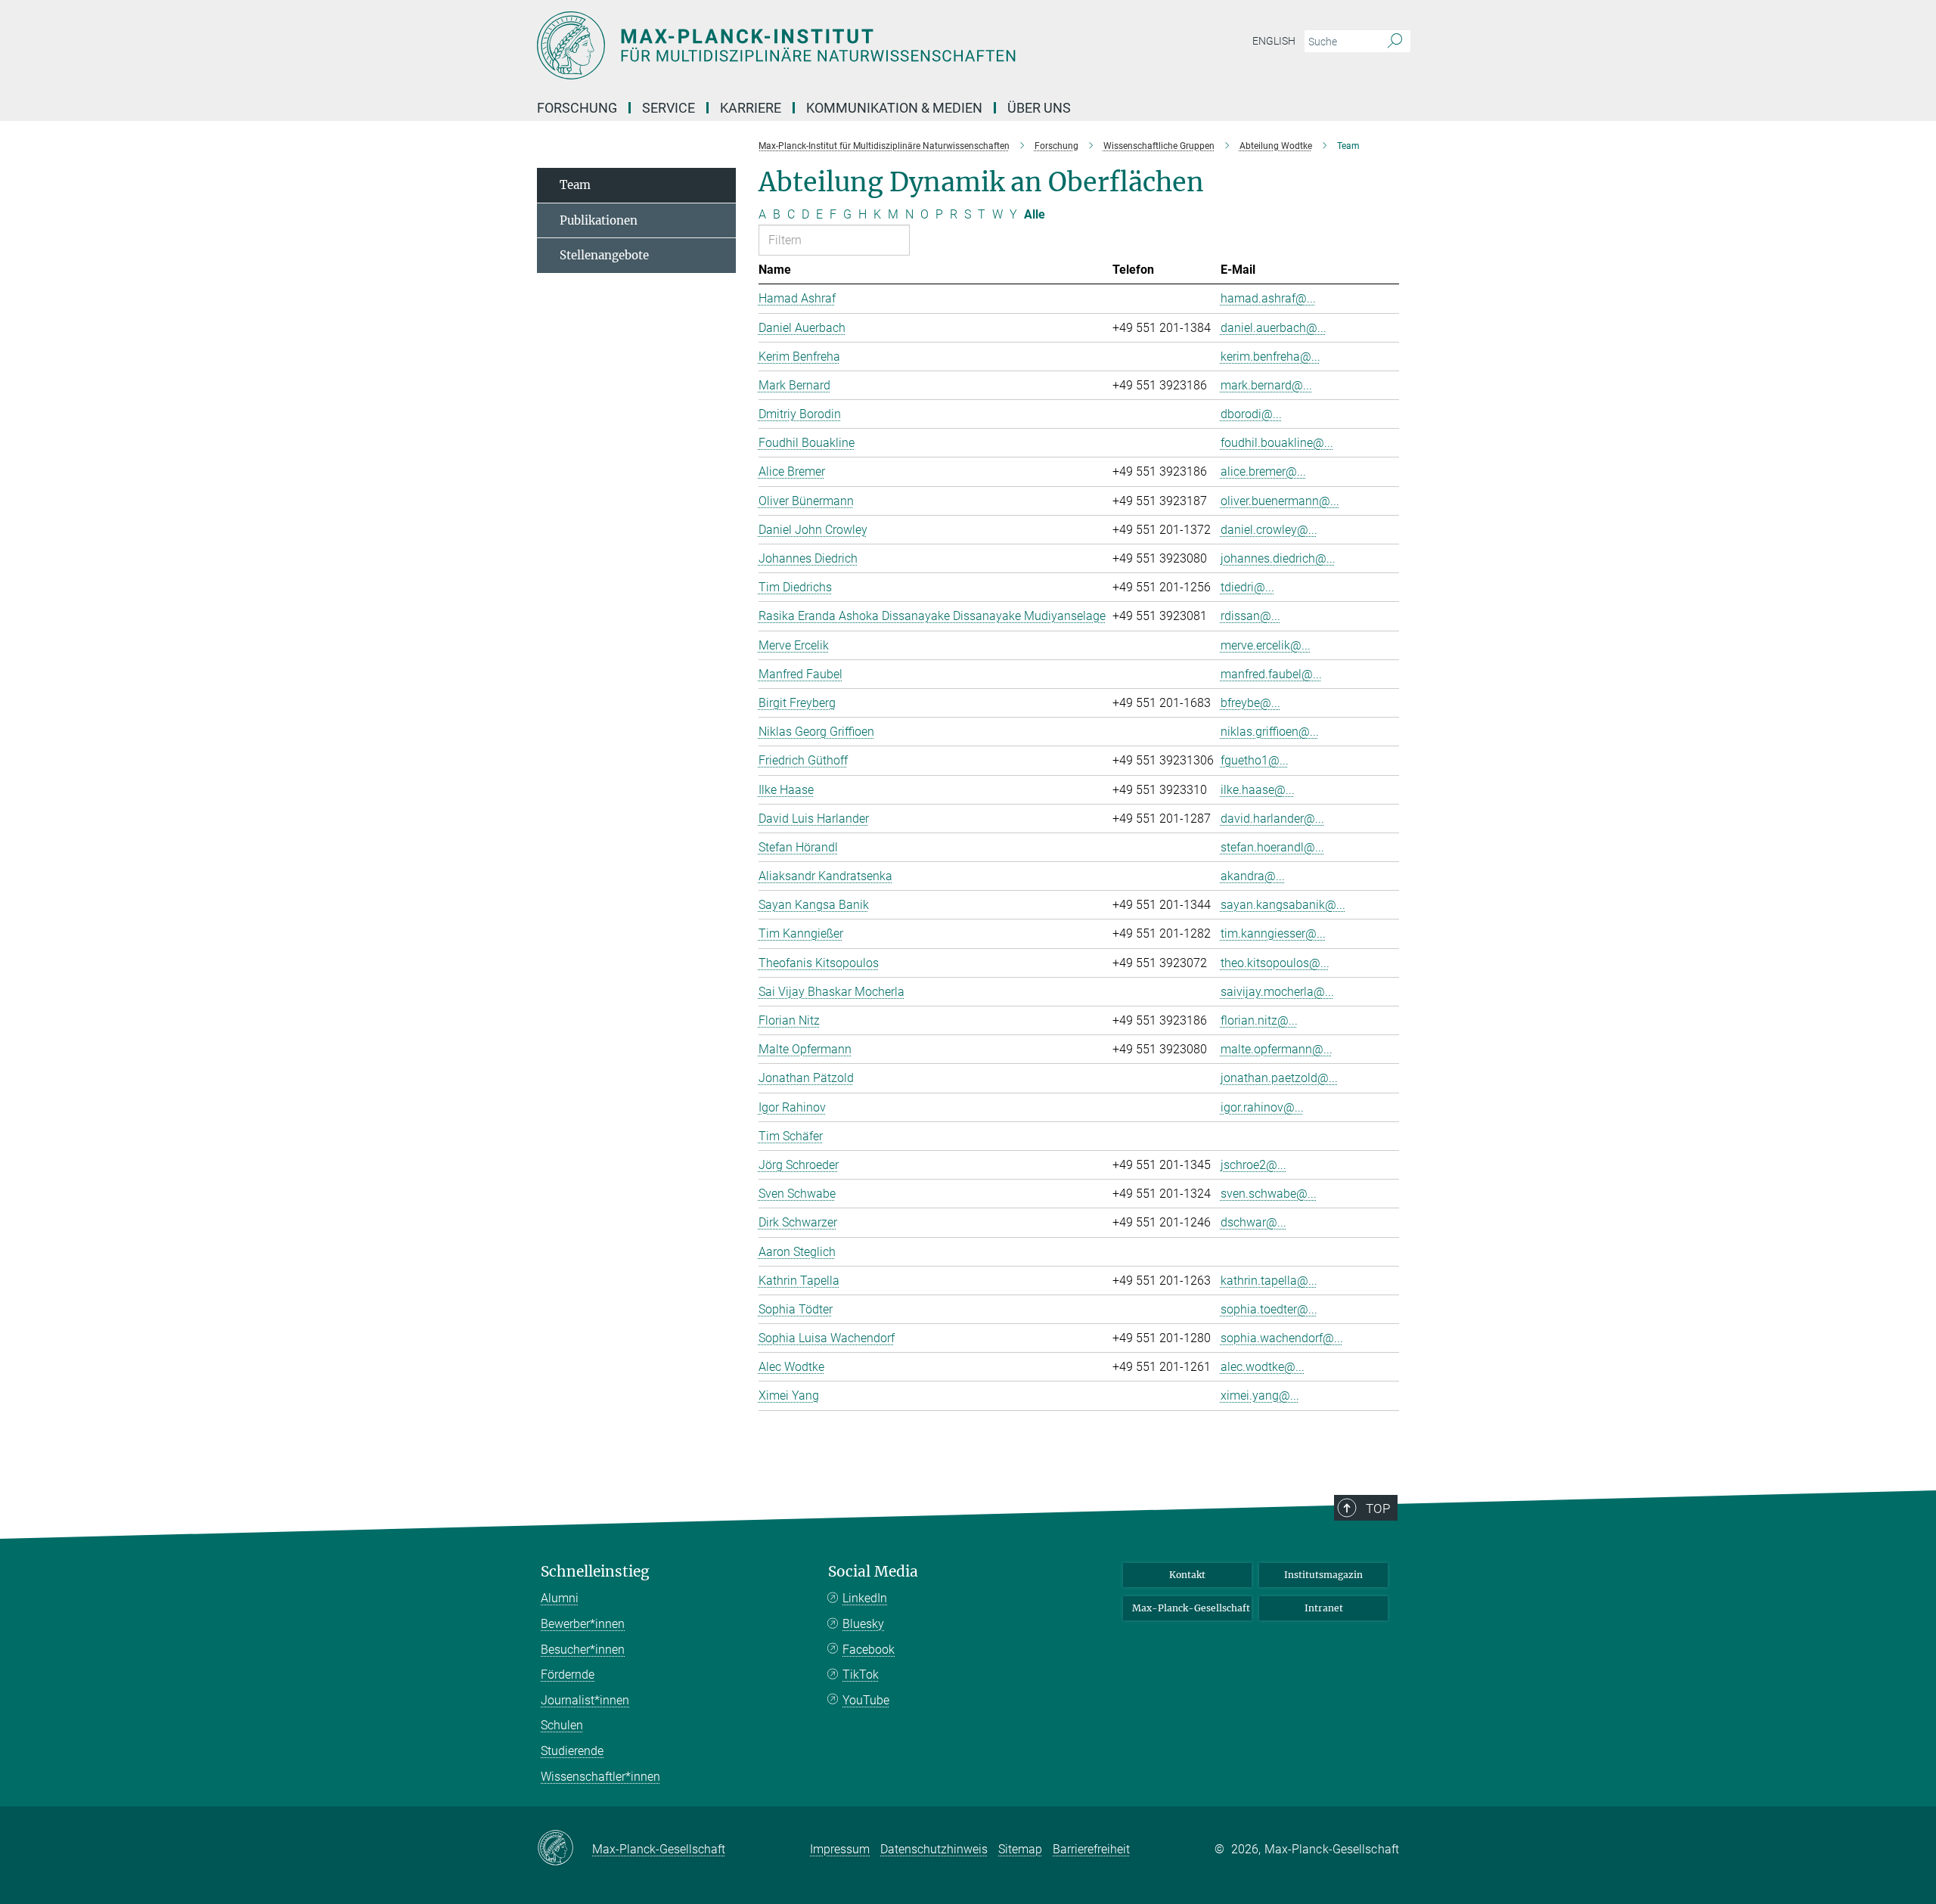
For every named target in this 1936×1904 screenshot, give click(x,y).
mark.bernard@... (1266, 385)
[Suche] (1395, 42)
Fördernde (568, 1675)
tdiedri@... (1247, 587)
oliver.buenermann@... (1280, 501)
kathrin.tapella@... (1269, 1281)
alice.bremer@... (1263, 471)
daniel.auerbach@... (1274, 328)
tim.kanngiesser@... (1273, 933)
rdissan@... (1250, 616)
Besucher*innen (583, 1650)
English (1274, 41)
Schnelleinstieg (595, 1572)
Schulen (562, 1725)
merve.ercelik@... (1266, 645)
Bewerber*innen (583, 1624)
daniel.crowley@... (1269, 530)
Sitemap (1020, 1849)
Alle (1035, 214)
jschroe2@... (1253, 1165)
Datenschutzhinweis (934, 1849)
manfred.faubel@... (1271, 674)
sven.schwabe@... (1269, 1194)
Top (1378, 1509)
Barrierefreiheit (1091, 1849)
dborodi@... (1251, 414)
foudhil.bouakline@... (1277, 443)
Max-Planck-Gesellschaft (1191, 1608)
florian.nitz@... (1259, 1020)
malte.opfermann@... (1277, 1049)
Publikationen (599, 220)
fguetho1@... (1255, 760)
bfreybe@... (1250, 703)
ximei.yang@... (1260, 1395)
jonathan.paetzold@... (1279, 1078)
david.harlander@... (1272, 819)
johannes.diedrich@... (1278, 558)
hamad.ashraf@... (1268, 298)
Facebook (869, 1650)
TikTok (861, 1675)
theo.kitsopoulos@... (1275, 963)
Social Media (873, 1572)
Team (575, 185)
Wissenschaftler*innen (600, 1777)
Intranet (1324, 1608)
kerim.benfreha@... (1270, 357)
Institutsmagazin (1323, 1575)
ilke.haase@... (1258, 790)
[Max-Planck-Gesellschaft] (565, 1849)
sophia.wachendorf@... (1282, 1338)
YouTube (866, 1700)
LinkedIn (865, 1598)
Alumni (560, 1598)
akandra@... (1253, 876)
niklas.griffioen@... (1270, 732)
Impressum (840, 1849)
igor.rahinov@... (1262, 1107)
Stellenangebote (604, 255)
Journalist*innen (585, 1700)
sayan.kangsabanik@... (1283, 905)
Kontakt (1187, 1575)
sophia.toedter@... (1269, 1309)
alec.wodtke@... (1263, 1367)
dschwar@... (1253, 1222)
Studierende (572, 1751)
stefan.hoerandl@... (1272, 847)
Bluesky (863, 1624)
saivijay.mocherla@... (1277, 992)
